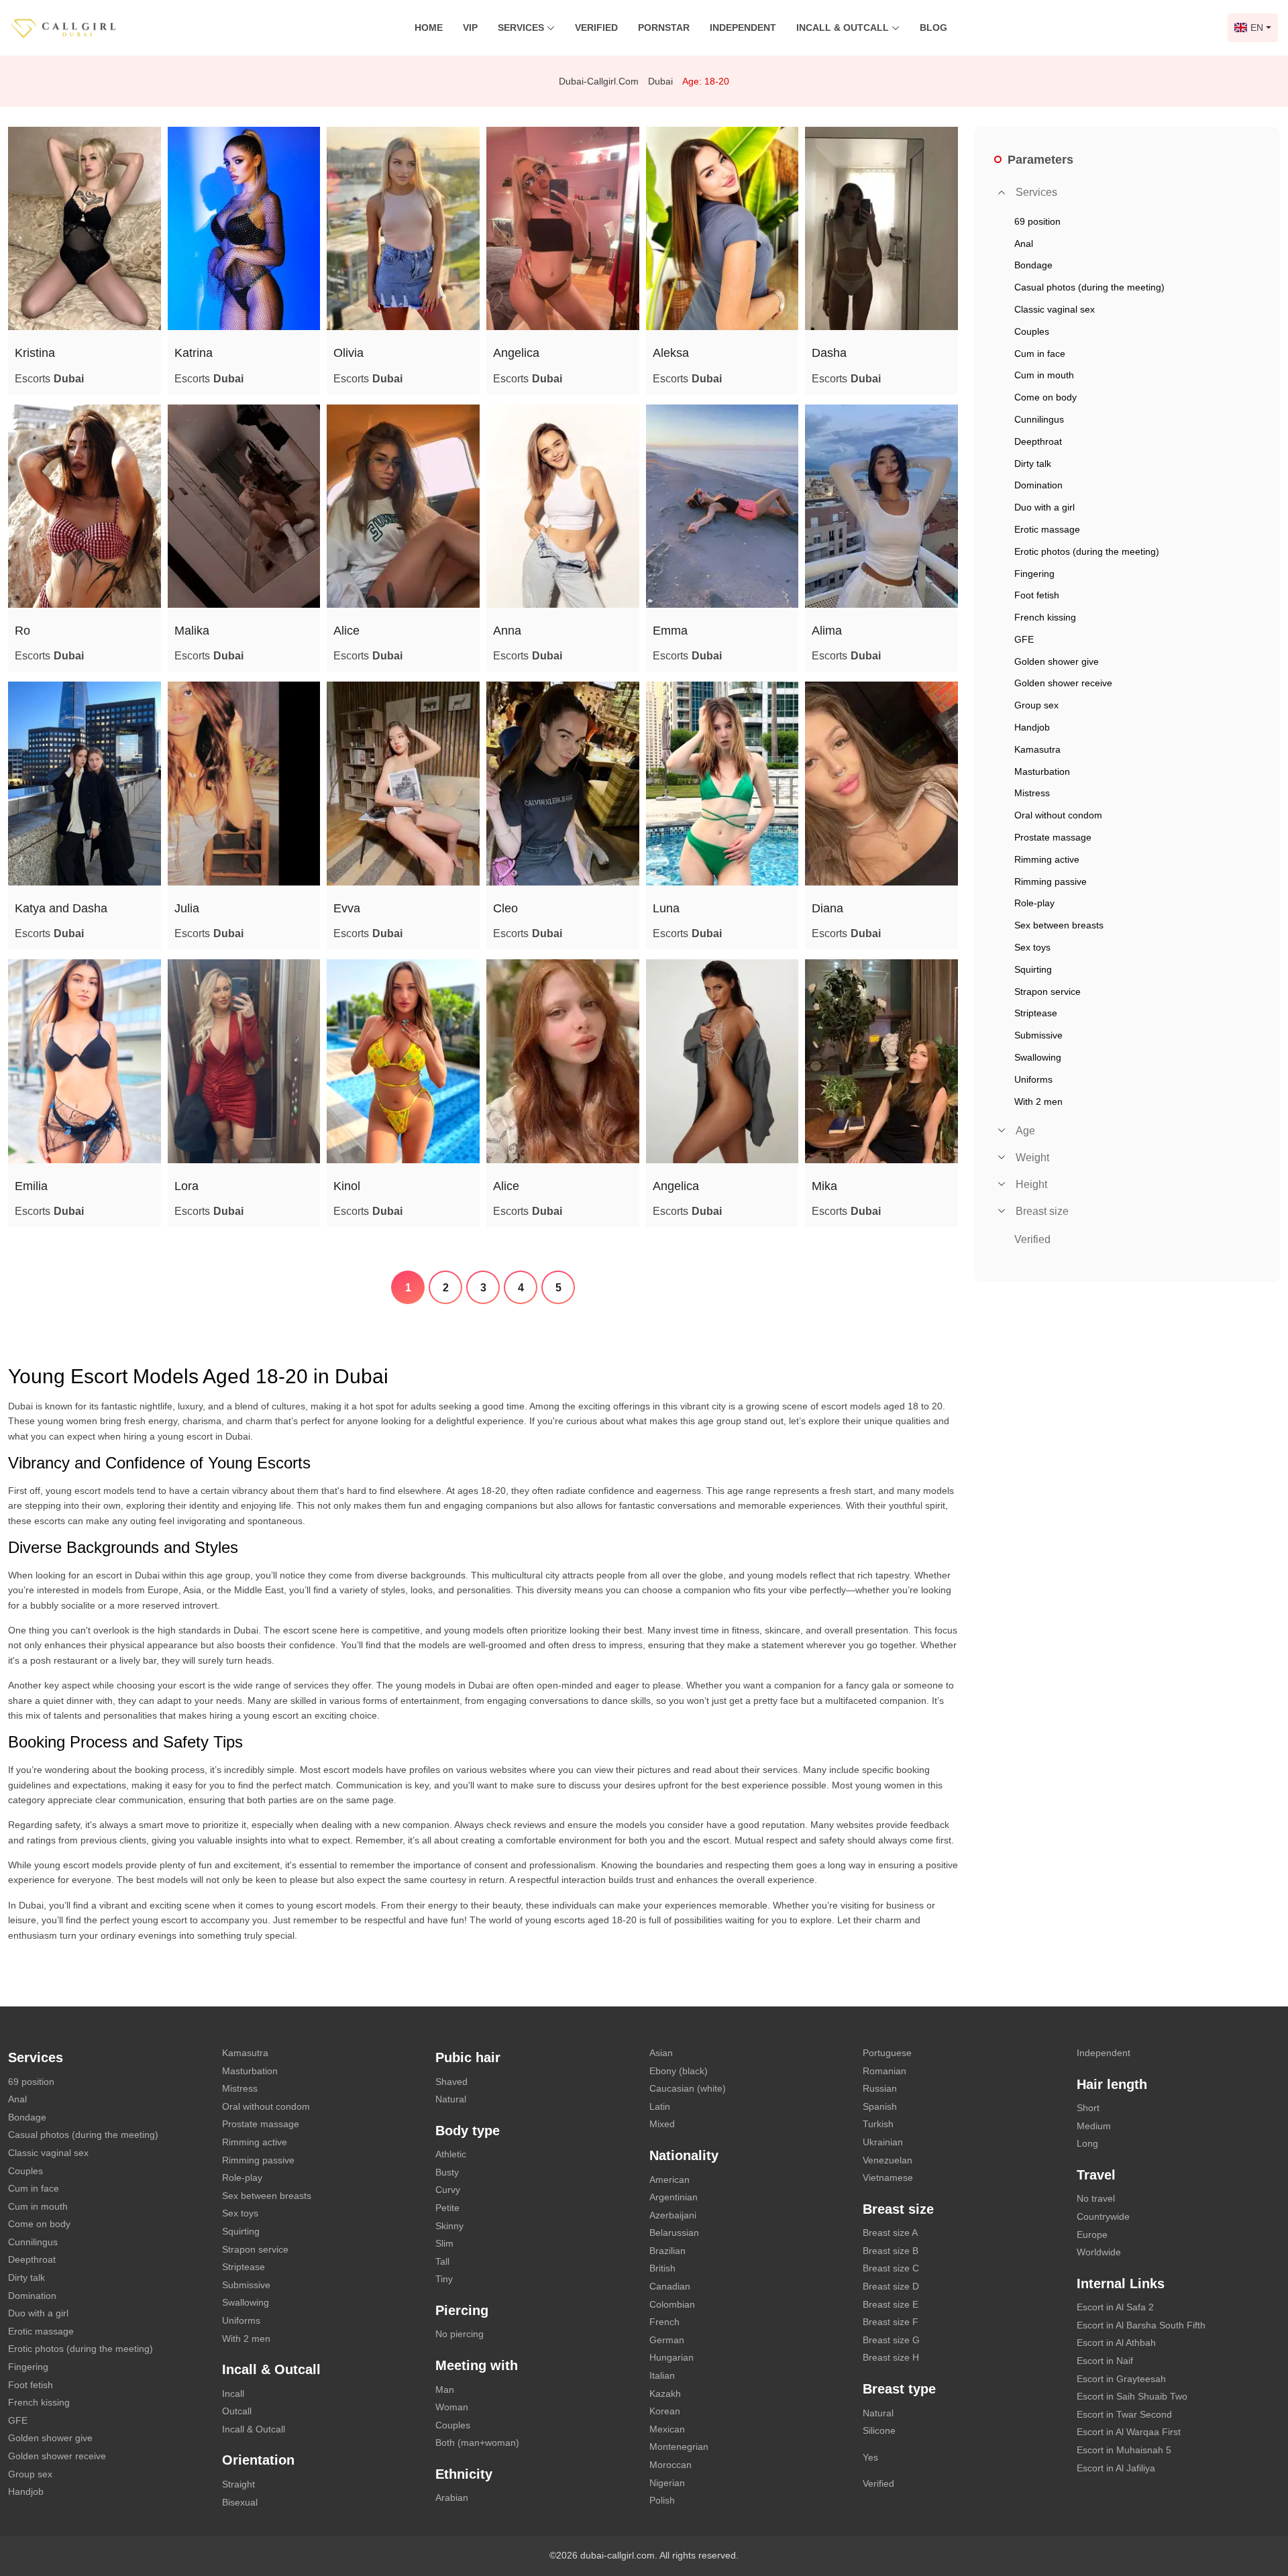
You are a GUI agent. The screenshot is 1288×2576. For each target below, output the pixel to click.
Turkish (878, 2124)
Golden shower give (50, 2438)
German (667, 2340)
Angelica (516, 353)
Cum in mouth (38, 2206)
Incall (233, 2394)
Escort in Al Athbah (1116, 2343)
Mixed (662, 2124)
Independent (743, 28)
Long (1087, 2143)
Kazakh (665, 2394)
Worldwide (1099, 2252)
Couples (25, 2171)
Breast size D (891, 2286)
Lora (186, 1186)
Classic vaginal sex (48, 2153)
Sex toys (240, 2213)
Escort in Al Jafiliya (1116, 2468)
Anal (17, 2099)
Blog (933, 28)
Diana (827, 908)
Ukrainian (883, 2142)
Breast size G (891, 2340)
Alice (346, 631)
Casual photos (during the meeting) (83, 2135)
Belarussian (674, 2233)
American (669, 2180)
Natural (451, 2099)
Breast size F (891, 2322)
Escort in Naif (1105, 2361)
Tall (442, 2261)
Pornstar (664, 28)
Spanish (880, 2106)
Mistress (240, 2088)
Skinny (449, 2226)
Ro (22, 631)
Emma (670, 631)
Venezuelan (888, 2160)
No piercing (460, 2334)
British (662, 2268)
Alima (827, 631)
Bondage (27, 2117)
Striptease (244, 2267)
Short (1088, 2108)
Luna (666, 908)
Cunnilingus (33, 2242)
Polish (662, 2500)
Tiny (444, 2279)
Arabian (452, 2498)
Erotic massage (41, 2331)
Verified (596, 28)
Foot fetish (31, 2385)
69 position (31, 2082)
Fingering (28, 2367)
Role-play (242, 2178)
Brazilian (667, 2251)
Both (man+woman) (477, 2443)
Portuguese (887, 2053)
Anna (507, 631)
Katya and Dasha (61, 908)
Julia (187, 908)
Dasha (829, 353)
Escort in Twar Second (1124, 2414)
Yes (870, 2457)
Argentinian (674, 2197)
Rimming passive (258, 2160)
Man (445, 2390)
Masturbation (250, 2071)
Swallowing (246, 2302)
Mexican (667, 2429)
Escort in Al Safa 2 (1115, 2307)
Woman (452, 2407)
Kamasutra (245, 2053)
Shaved (451, 2082)
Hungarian (672, 2357)
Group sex (30, 2474)
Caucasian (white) (688, 2088)
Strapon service (255, 2249)
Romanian (884, 2071)
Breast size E (891, 2304)
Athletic (451, 2154)
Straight (238, 2484)
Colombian (672, 2304)
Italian (662, 2375)
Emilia (31, 1186)
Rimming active (255, 2142)
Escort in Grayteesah (1121, 2379)
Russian (880, 2088)
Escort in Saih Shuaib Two (1132, 2396)
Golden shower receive (57, 2456)
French (664, 2322)
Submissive (246, 2285)
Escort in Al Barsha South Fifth (1141, 2325)
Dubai (660, 81)
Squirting (241, 2231)
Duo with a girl (38, 2313)
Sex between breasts (267, 2196)
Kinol (347, 1186)
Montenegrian (679, 2447)
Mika (824, 1186)
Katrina (194, 353)
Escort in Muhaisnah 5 (1124, 2450)
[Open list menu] (1002, 1130)
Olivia (348, 353)
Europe (1092, 2235)
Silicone (879, 2430)
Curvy (448, 2190)
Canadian (670, 2286)
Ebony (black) (679, 2071)
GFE (18, 2420)
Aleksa (671, 353)
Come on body (39, 2224)
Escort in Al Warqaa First (1129, 2432)
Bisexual (240, 2502)
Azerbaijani (673, 2215)
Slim (444, 2243)
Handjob (26, 2491)
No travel (1096, 2198)
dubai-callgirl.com (599, 81)
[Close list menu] (1002, 193)
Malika (192, 631)
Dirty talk (26, 2277)
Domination (32, 2296)
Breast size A (890, 2233)
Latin (660, 2106)
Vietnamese (888, 2178)
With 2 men (246, 2339)
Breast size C (891, 2268)
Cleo (505, 908)
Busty (447, 2172)
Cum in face (34, 2188)
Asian (661, 2053)
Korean (665, 2411)
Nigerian (667, 2483)
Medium (1094, 2126)
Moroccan (670, 2465)
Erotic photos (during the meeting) (80, 2349)
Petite (447, 2208)
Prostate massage (261, 2124)
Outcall (237, 2411)
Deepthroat (32, 2259)
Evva (347, 908)
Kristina (35, 353)
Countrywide (1103, 2216)
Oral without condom (266, 2106)
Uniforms (241, 2320)
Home (429, 28)
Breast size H (891, 2357)
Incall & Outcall (254, 2429)
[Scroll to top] (1258, 2519)
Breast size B (891, 2251)
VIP (470, 28)
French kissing (39, 2402)
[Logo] (77, 27)
